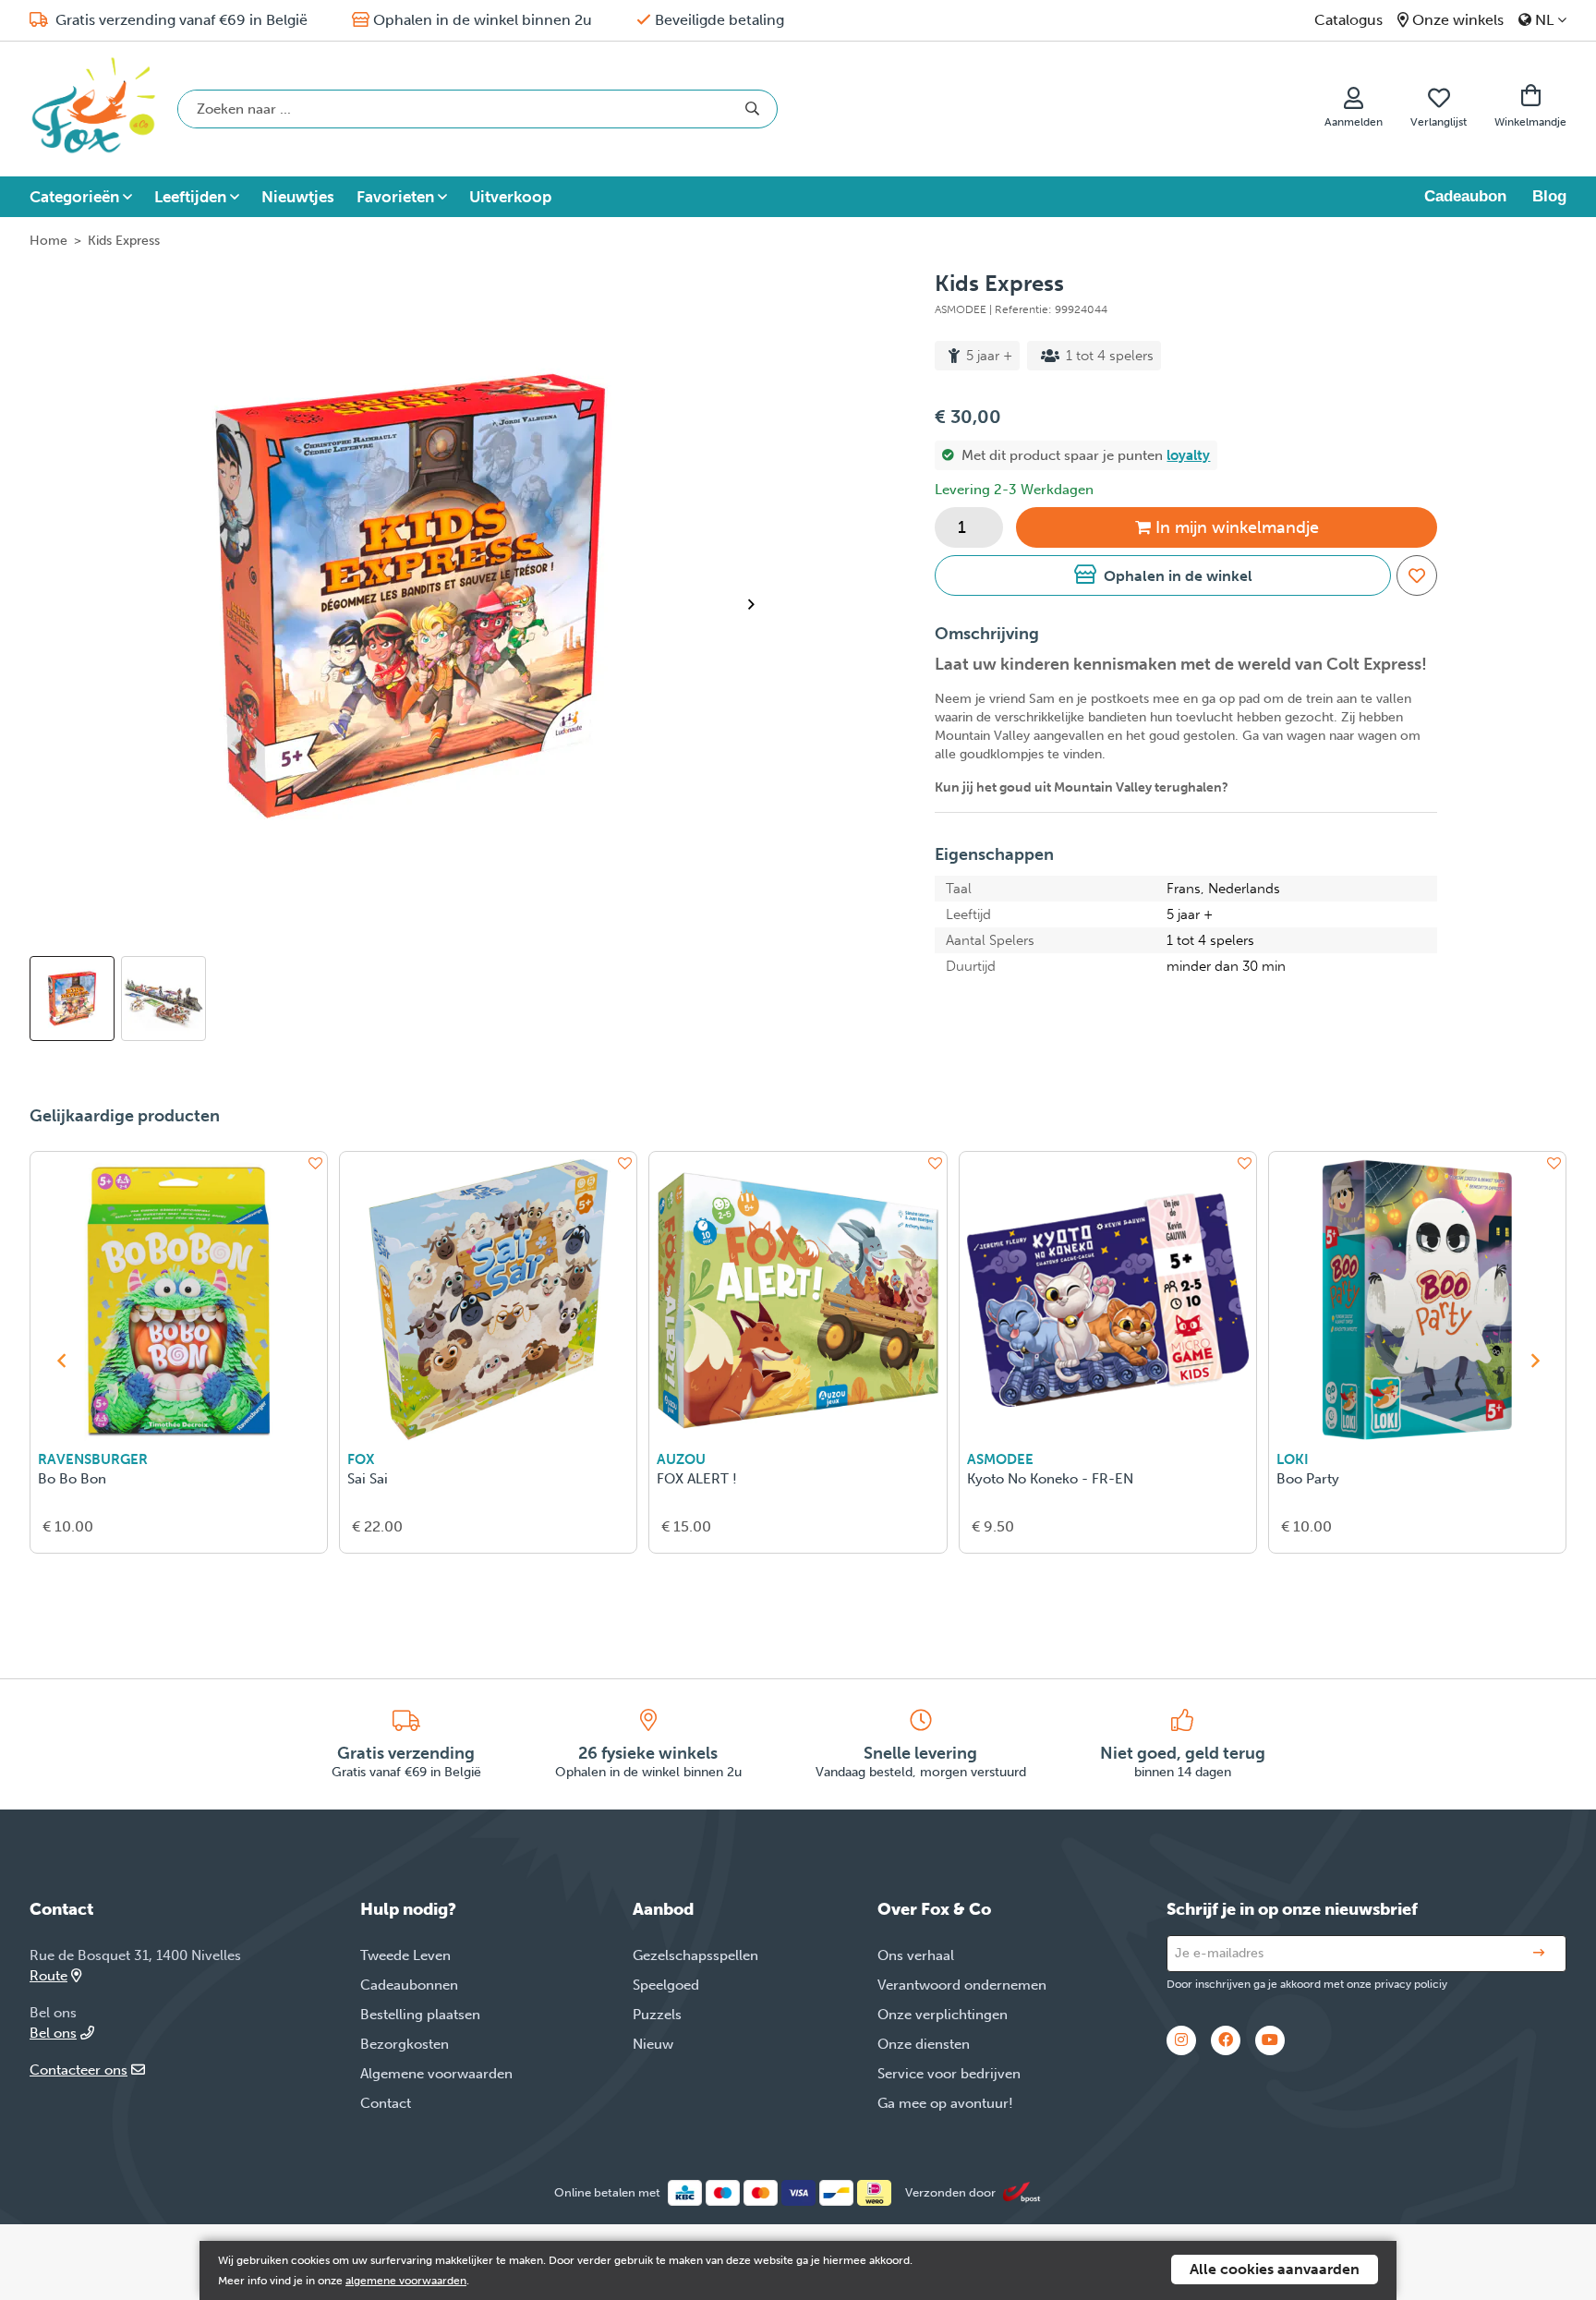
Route (48, 1976)
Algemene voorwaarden (436, 2074)
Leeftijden (190, 197)
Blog (1549, 196)
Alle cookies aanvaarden (1275, 2269)
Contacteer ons (79, 2070)
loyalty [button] (1188, 455)
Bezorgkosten (405, 2044)
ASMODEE (1000, 1459)
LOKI (1293, 1459)
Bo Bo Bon (72, 1479)
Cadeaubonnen (409, 1985)
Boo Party (1308, 1479)
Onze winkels (1458, 20)
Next (759, 604)
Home (48, 241)
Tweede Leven (405, 1955)
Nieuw (653, 2044)
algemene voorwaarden (406, 2281)
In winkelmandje (1237, 527)
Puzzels (657, 2015)
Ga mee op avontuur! (945, 2103)
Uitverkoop (510, 197)
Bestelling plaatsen (420, 2015)
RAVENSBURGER (93, 1459)
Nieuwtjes (298, 197)
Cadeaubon (1465, 196)
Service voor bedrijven (949, 2074)
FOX (361, 1459)
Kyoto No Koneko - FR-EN (1050, 1479)
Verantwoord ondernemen (962, 1985)
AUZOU (681, 1459)
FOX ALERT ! (697, 1479)
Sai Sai (368, 1479)
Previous (61, 1361)
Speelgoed (666, 1985)
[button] (1162, 575)
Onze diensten (924, 2044)
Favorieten (395, 197)
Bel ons (53, 2033)
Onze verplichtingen (943, 2015)
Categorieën (74, 197)
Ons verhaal (916, 1955)
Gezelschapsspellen (695, 1955)
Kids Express (124, 241)
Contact (386, 2103)
